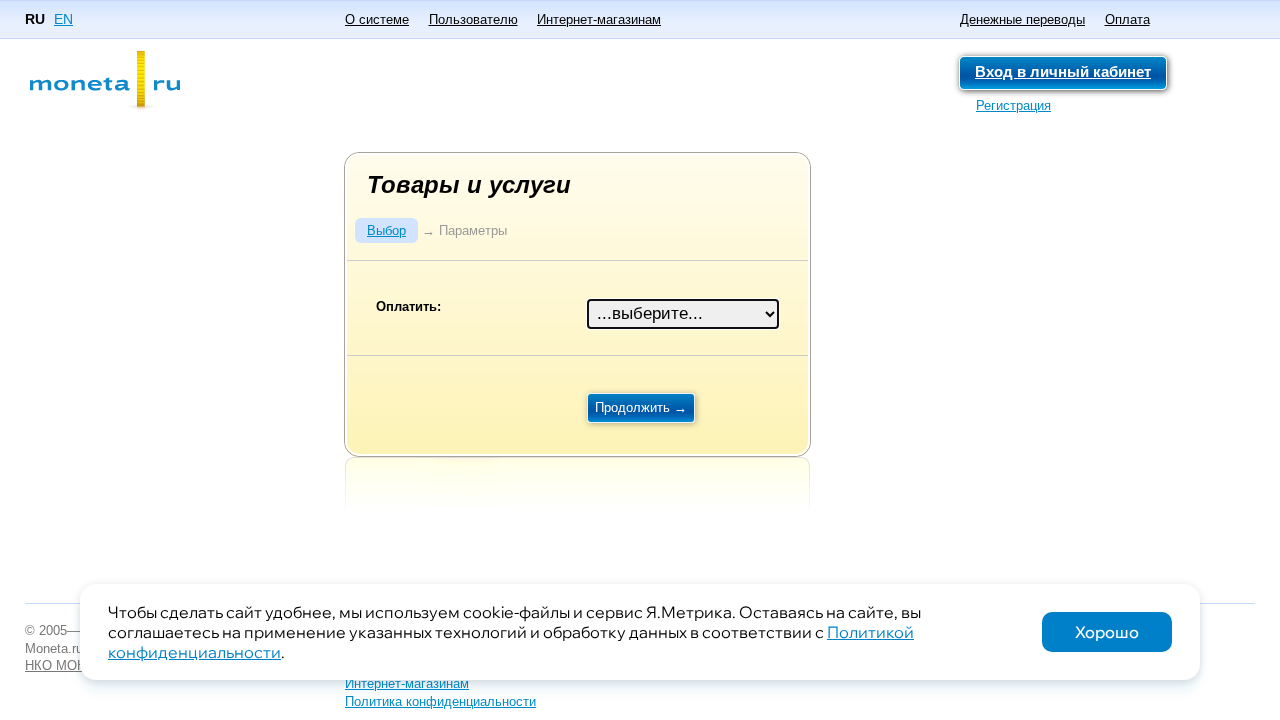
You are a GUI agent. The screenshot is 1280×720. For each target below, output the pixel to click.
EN (63, 19)
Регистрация (1013, 105)
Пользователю (473, 19)
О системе (377, 19)
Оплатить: (408, 306)
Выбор (386, 230)
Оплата (1127, 19)
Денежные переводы (1022, 19)
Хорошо (1107, 632)
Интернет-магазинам (599, 19)
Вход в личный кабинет (1063, 71)
